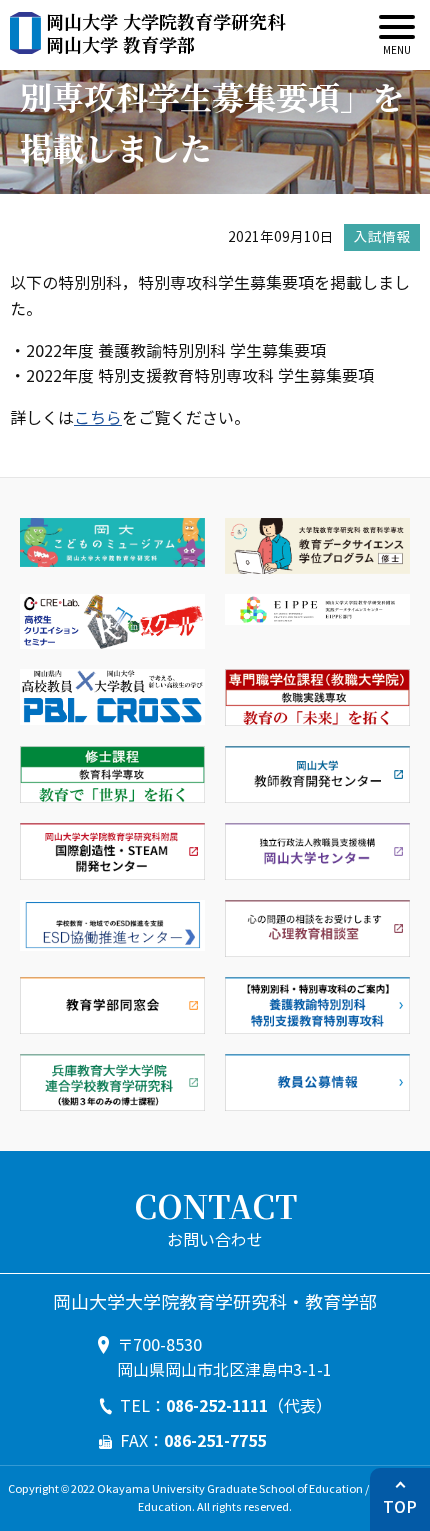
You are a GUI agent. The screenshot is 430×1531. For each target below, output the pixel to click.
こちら (98, 418)
